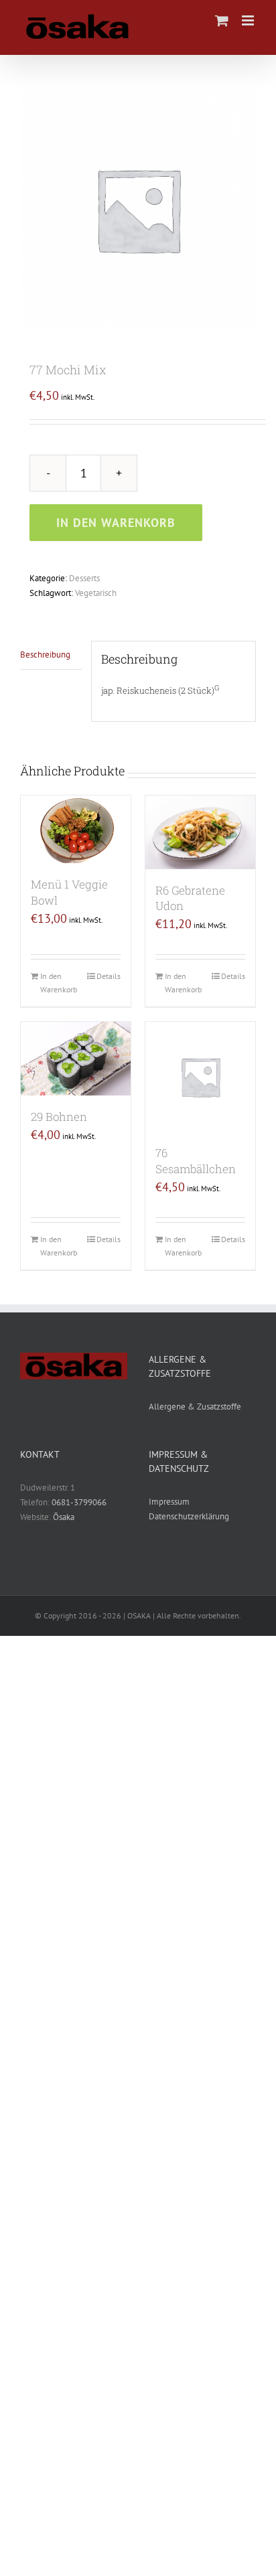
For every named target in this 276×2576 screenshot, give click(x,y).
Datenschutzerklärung (189, 1516)
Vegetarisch (96, 593)
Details (109, 976)
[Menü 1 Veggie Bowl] (76, 829)
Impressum (169, 1502)
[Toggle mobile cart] (222, 20)
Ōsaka (64, 1517)
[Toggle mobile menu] (249, 20)
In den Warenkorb (116, 523)
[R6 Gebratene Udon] (200, 832)
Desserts (84, 578)
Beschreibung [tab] (45, 655)
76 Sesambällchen (196, 1161)
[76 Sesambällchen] (200, 1077)
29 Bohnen (59, 1117)
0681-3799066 (79, 1502)
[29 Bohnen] (76, 1058)
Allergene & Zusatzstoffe (195, 1407)
